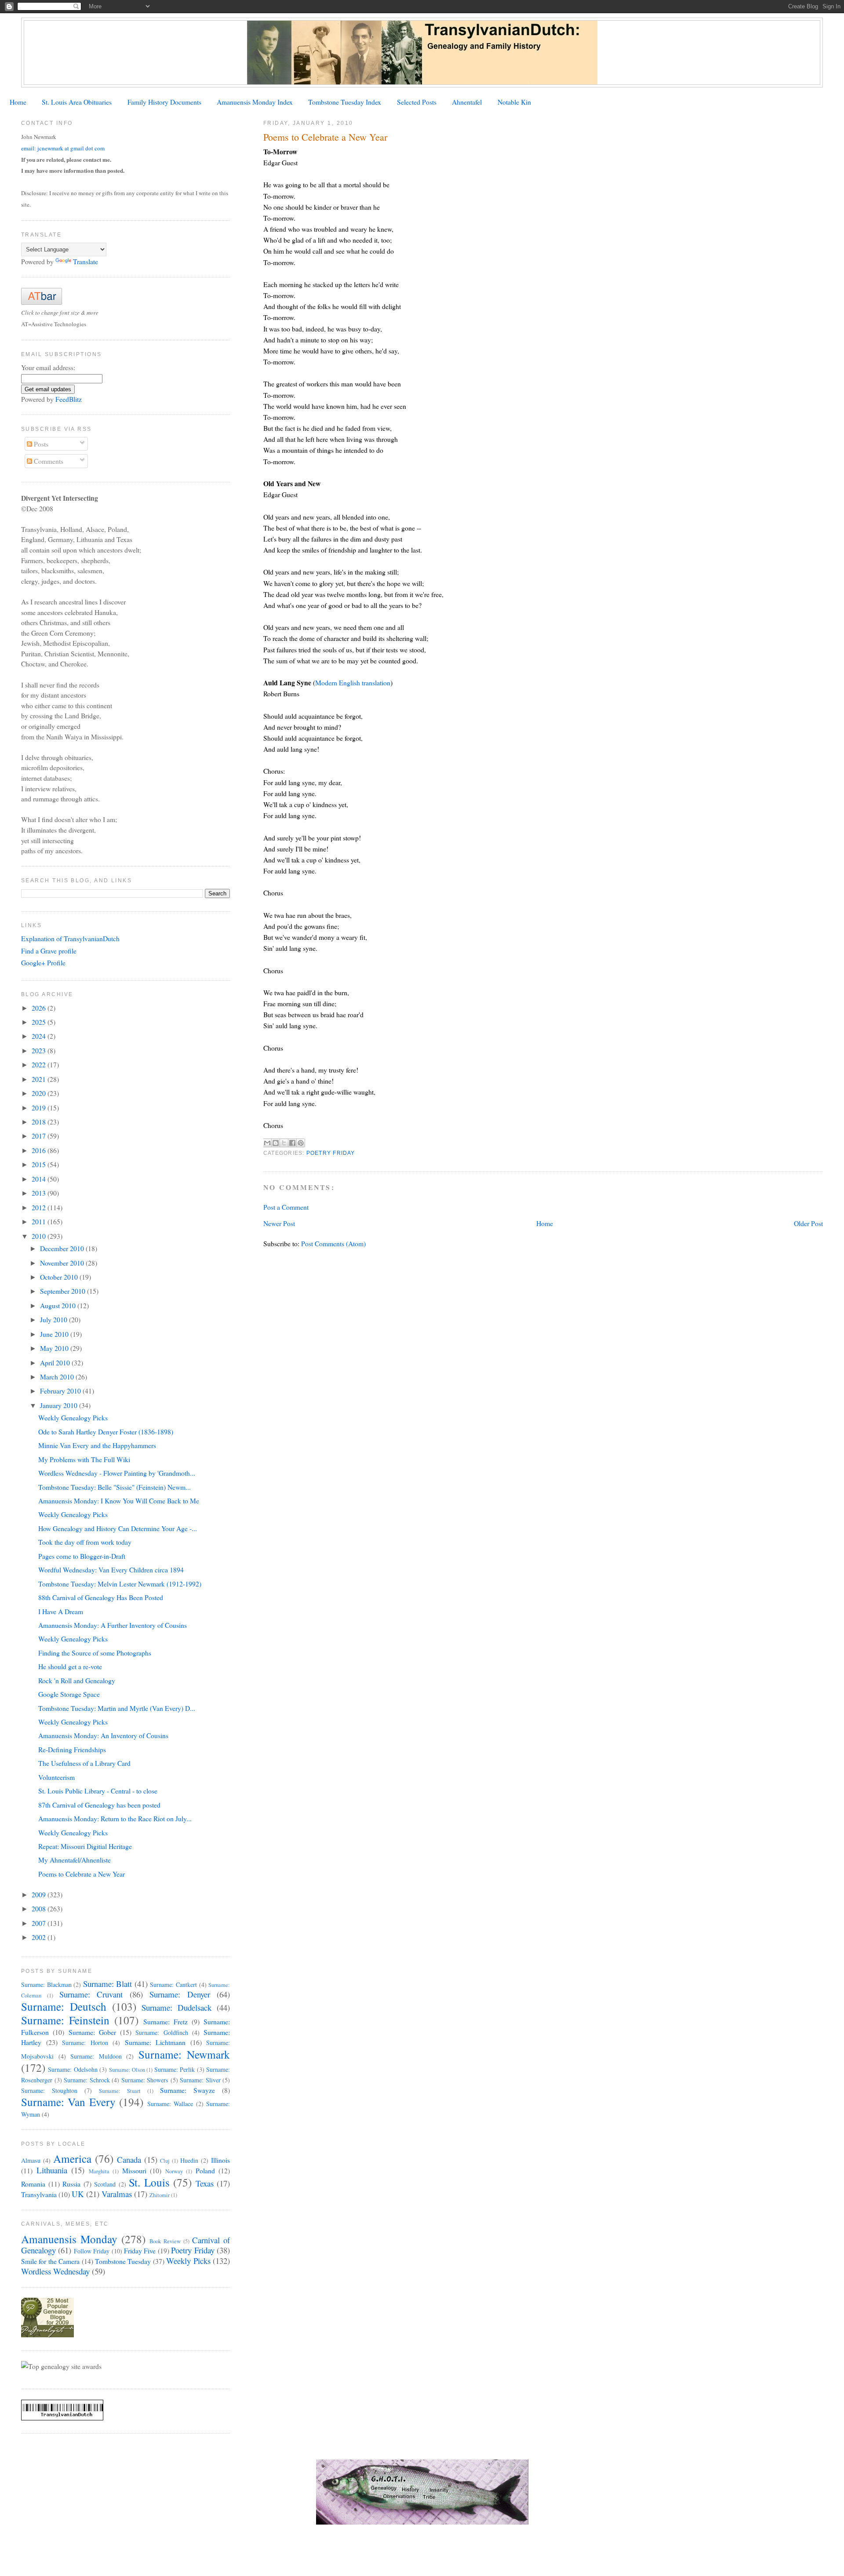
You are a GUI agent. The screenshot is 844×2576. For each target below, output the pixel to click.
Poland (205, 2170)
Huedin (189, 2160)
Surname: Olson (127, 2070)
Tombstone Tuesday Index (345, 102)
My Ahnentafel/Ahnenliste (75, 1860)
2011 (40, 1221)
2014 (40, 1179)
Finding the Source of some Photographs (95, 1653)
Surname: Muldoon (96, 2056)
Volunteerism (56, 1777)
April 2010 (56, 1363)
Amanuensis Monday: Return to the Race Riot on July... (115, 1818)
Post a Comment (286, 1207)
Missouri (134, 2170)
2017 (40, 1136)
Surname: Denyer (180, 1994)
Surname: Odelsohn (73, 2069)
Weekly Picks (188, 2261)
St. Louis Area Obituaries (77, 102)
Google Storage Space (69, 1694)
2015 (40, 1164)
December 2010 (63, 1248)
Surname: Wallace (170, 2104)
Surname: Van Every (68, 2102)
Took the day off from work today (85, 1542)
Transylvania (39, 2194)
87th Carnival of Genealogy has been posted (99, 1805)
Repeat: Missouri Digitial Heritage (85, 1846)
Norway (174, 2171)
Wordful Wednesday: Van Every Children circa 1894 (111, 1570)
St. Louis (149, 2182)
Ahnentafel (467, 102)
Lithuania (52, 2170)
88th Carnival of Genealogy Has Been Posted (101, 1597)
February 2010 (61, 1391)
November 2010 (63, 1263)
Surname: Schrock (87, 2080)
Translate (85, 261)
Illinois (220, 2160)
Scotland (105, 2184)
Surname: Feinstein (65, 2020)
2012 (40, 1207)
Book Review (165, 2241)
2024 (40, 1036)
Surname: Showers (145, 2080)
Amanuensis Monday (69, 2239)
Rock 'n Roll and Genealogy (77, 1680)
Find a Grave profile (49, 951)
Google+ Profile (43, 962)
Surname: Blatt (108, 1984)
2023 (40, 1050)
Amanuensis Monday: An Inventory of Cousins (103, 1735)
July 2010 (55, 1319)
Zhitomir (160, 2195)
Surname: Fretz (166, 2021)
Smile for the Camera (50, 2261)
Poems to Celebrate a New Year (82, 1874)
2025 (40, 1022)
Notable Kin (514, 102)
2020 (40, 1093)
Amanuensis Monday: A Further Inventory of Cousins (113, 1625)
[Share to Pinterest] (301, 1143)
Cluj (165, 2161)
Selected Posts (417, 102)
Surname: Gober (92, 2032)
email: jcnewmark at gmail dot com (63, 148)
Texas (205, 2183)
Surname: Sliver (200, 2080)
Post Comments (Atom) (333, 1243)
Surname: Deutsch (64, 2006)
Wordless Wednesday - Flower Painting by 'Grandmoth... (117, 1473)
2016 (40, 1150)
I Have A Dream (61, 1611)
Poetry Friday (331, 1153)
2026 (40, 1008)
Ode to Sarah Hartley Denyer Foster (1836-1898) (106, 1432)
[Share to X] (284, 1143)
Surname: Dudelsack (176, 2007)
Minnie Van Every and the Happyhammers (97, 1445)
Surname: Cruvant (91, 1994)
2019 (40, 1108)
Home (18, 102)
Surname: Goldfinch (162, 2032)
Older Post (808, 1223)
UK (78, 2194)
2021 (40, 1079)
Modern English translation (353, 682)
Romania (33, 2184)
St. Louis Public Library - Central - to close (98, 1791)
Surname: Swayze (187, 2090)
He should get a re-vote (70, 1666)
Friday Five (140, 2250)
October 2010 (60, 1277)
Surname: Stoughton (49, 2090)
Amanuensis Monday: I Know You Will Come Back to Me (119, 1501)
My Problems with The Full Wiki (84, 1459)
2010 (40, 1236)
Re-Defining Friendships (72, 1749)
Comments (48, 461)
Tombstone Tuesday (123, 2261)
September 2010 (64, 1291)
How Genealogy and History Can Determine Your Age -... (118, 1528)
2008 (40, 1908)
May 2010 (55, 1348)
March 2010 (58, 1377)
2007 (40, 1923)
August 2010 (59, 1305)
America (72, 2158)
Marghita (99, 2171)
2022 (40, 1064)
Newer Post (279, 1223)
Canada (129, 2159)
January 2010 (60, 1405)
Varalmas (117, 2194)
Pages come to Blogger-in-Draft (82, 1556)
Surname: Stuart (120, 2091)
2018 (40, 1122)
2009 (40, 1894)
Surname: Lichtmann (155, 2042)
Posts (40, 444)
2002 (40, 1937)
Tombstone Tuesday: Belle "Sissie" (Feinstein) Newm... (115, 1487)
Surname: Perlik (175, 2069)
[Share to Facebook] (292, 1143)
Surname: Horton (85, 2043)
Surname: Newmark (184, 2054)
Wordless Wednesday (55, 2271)
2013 (40, 1193)
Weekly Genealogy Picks (73, 1417)
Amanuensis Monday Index (255, 102)
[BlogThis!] (276, 1143)
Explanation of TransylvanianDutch (70, 938)
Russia (71, 2184)
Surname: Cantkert (173, 1985)
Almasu (31, 2160)
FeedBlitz (69, 399)
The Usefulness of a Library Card (84, 1763)
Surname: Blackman (46, 1985)
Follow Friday (92, 2251)
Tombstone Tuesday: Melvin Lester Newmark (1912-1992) (120, 1584)
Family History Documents (164, 102)
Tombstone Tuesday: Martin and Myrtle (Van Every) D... (117, 1708)
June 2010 (55, 1334)
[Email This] (267, 1143)
